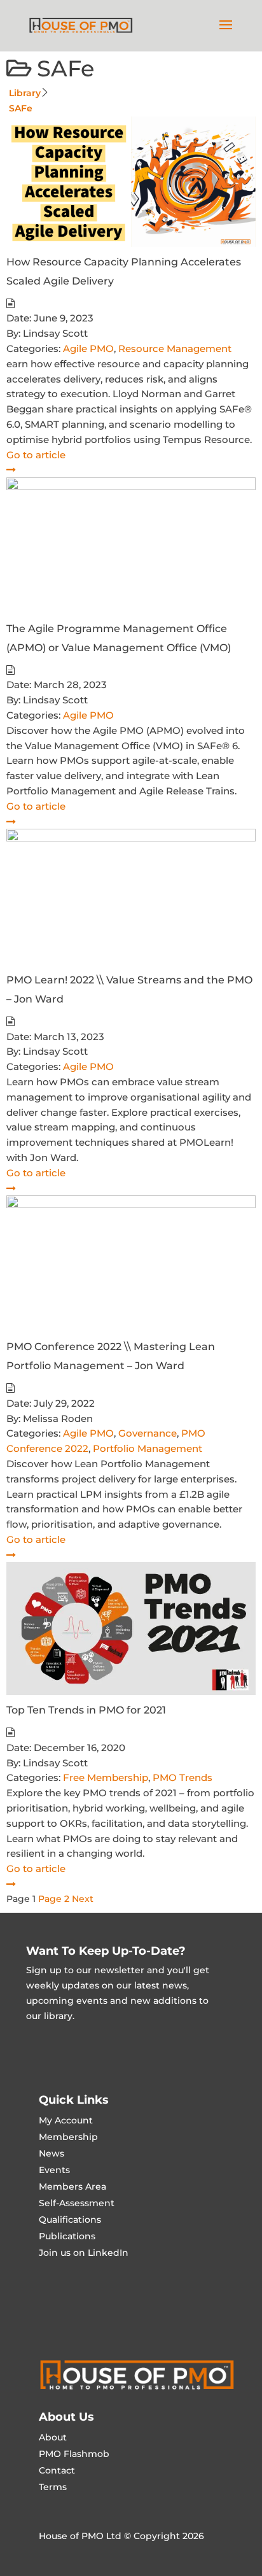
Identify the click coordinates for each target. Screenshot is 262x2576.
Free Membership (106, 1777)
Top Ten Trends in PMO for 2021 (86, 1710)
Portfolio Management (148, 1448)
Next (83, 1899)
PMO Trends (183, 1777)
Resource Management (175, 348)
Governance (148, 1433)
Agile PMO (88, 348)
